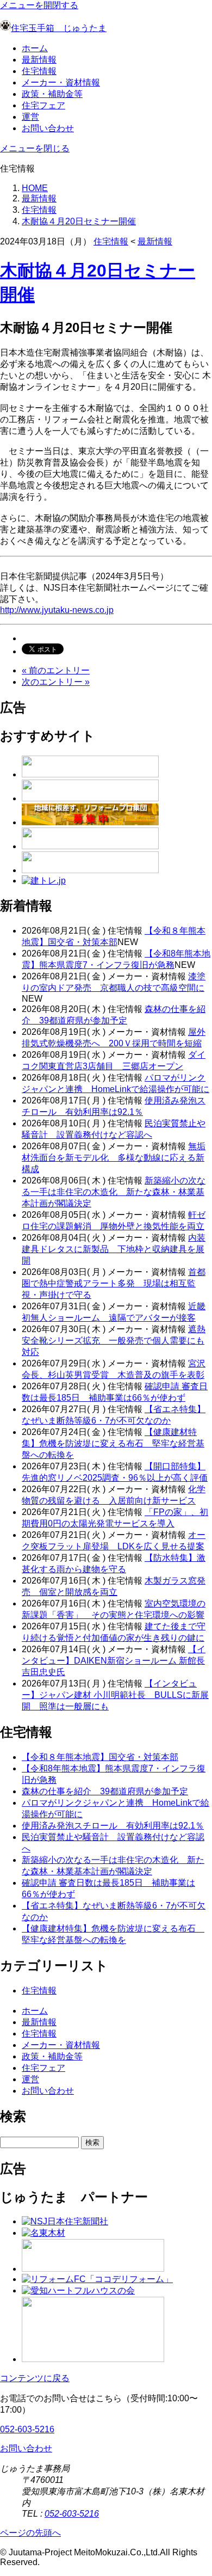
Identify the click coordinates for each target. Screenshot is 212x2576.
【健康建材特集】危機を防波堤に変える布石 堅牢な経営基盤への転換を (113, 1443)
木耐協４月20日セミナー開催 (79, 221)
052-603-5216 (27, 2429)
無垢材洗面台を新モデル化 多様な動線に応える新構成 (114, 1158)
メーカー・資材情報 (61, 82)
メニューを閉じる (35, 148)
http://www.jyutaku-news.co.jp (57, 610)
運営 (30, 117)
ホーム (35, 48)
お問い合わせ (48, 128)
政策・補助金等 (52, 94)
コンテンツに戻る (35, 2378)
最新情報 (39, 60)
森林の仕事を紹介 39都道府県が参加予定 (105, 1791)
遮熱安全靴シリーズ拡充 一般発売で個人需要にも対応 (114, 1341)
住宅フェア (43, 105)
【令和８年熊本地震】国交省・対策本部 (100, 1757)
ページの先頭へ (30, 2533)
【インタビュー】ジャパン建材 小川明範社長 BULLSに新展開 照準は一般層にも (115, 1695)
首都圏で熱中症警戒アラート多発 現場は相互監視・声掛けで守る (114, 1283)
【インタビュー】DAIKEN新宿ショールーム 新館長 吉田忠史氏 (114, 1661)
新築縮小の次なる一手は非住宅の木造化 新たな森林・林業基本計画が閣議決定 (114, 1192)
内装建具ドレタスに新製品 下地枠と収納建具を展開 (114, 1249)
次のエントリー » (56, 682)
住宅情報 (39, 71)
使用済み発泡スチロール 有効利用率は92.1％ (113, 1826)
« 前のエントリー (56, 670)
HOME (35, 188)
